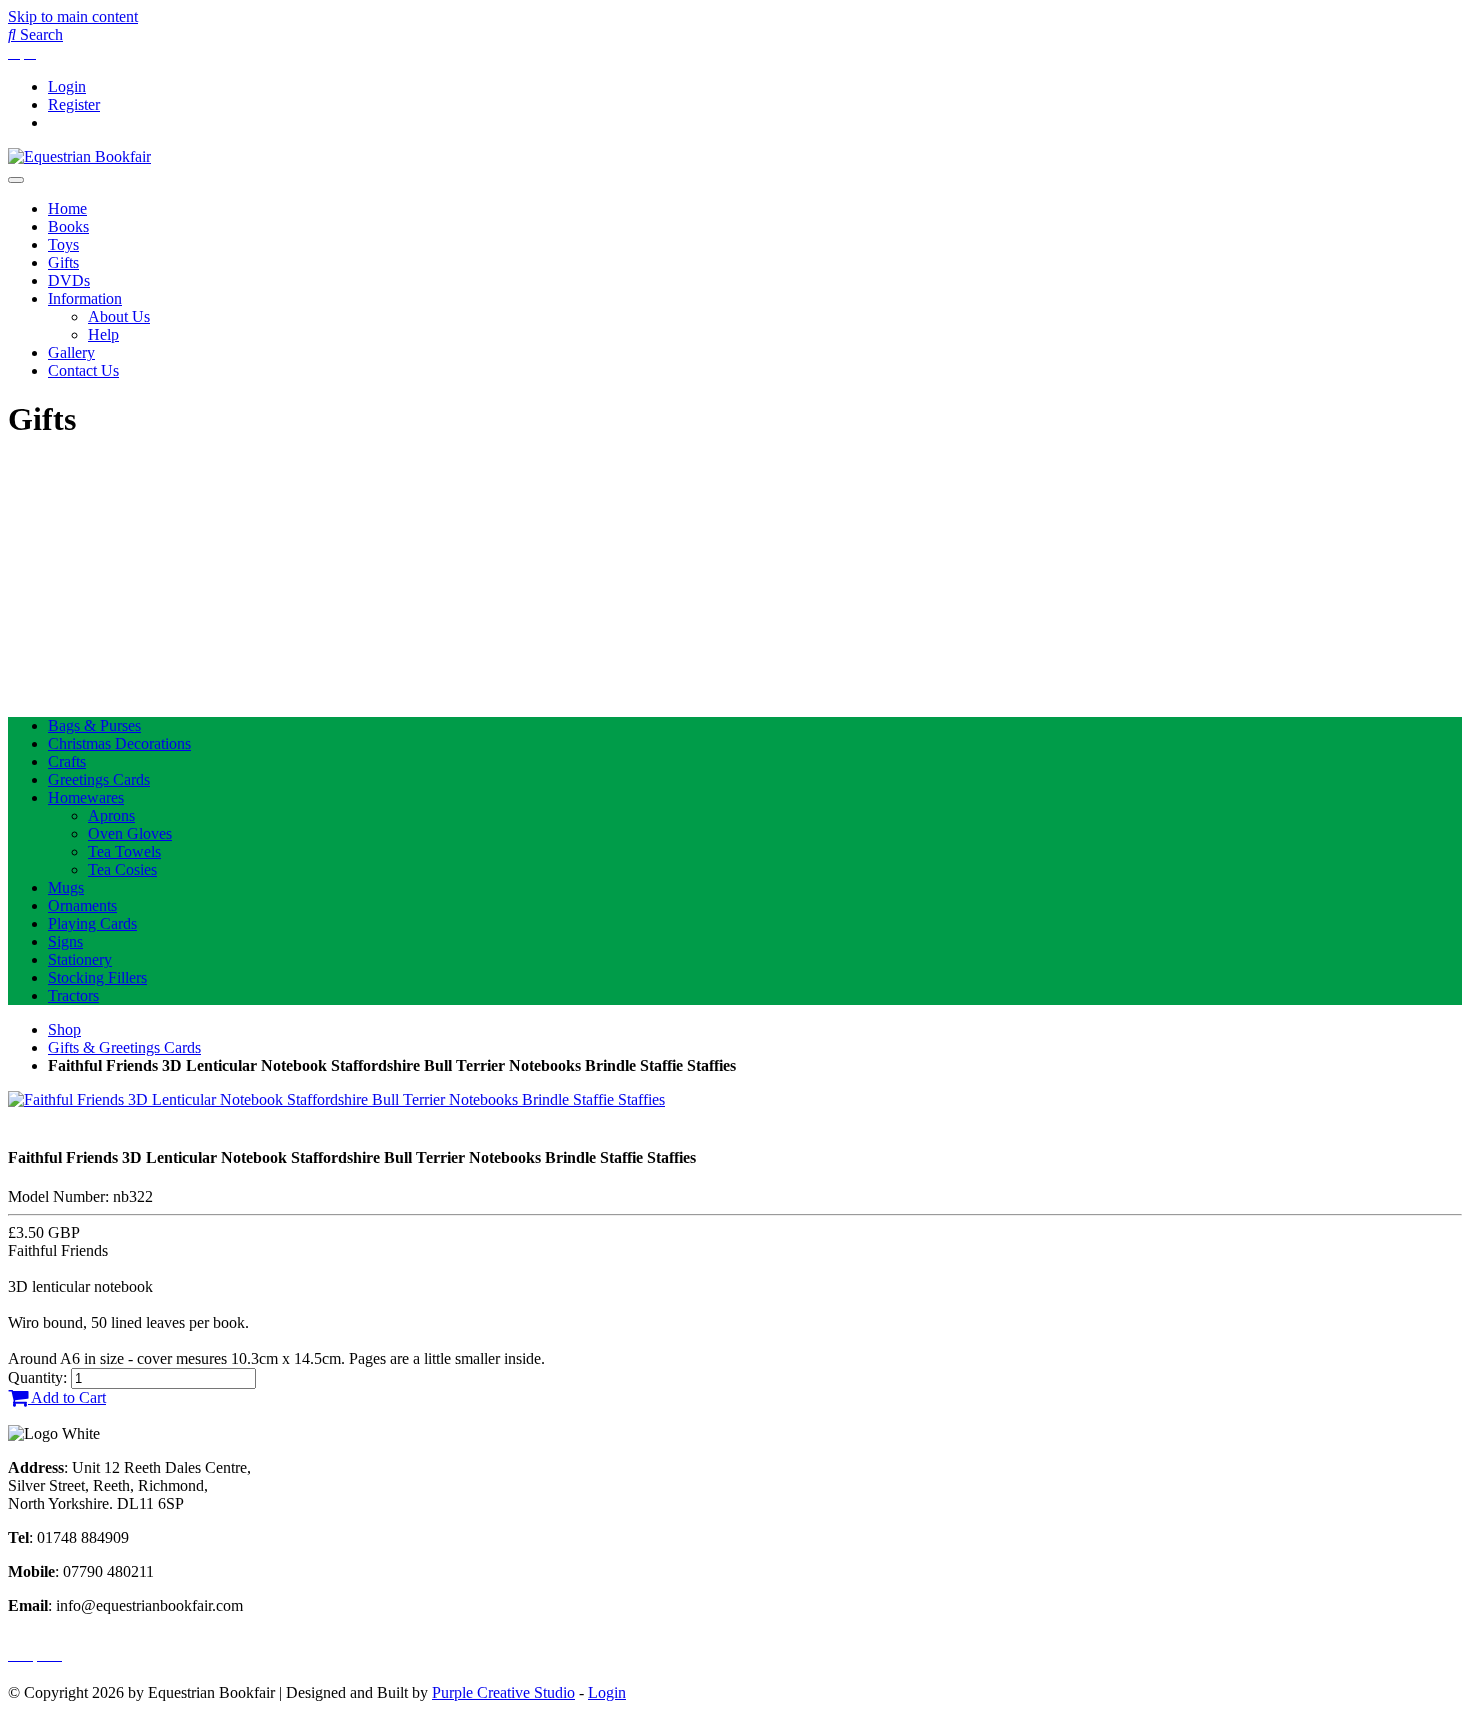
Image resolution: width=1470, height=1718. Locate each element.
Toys (63, 244)
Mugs (66, 887)
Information (85, 298)
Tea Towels (124, 851)
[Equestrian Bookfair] (79, 156)
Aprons (111, 815)
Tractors (73, 995)
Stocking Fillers (97, 977)
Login (67, 86)
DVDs (69, 280)
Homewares (86, 797)
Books (68, 226)
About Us (119, 316)
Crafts (67, 761)
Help (103, 334)
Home (67, 208)
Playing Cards (92, 923)
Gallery (71, 352)
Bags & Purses (94, 725)
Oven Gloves (130, 833)
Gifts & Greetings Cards (124, 1047)
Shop (64, 1029)
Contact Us (83, 370)
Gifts (63, 262)
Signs (65, 941)
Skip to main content (73, 16)
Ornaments (82, 905)
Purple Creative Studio (503, 1692)
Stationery (80, 959)
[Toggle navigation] (16, 180)
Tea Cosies (122, 869)
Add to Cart (67, 1397)
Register (74, 104)
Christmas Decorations (119, 743)
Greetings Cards (99, 779)
